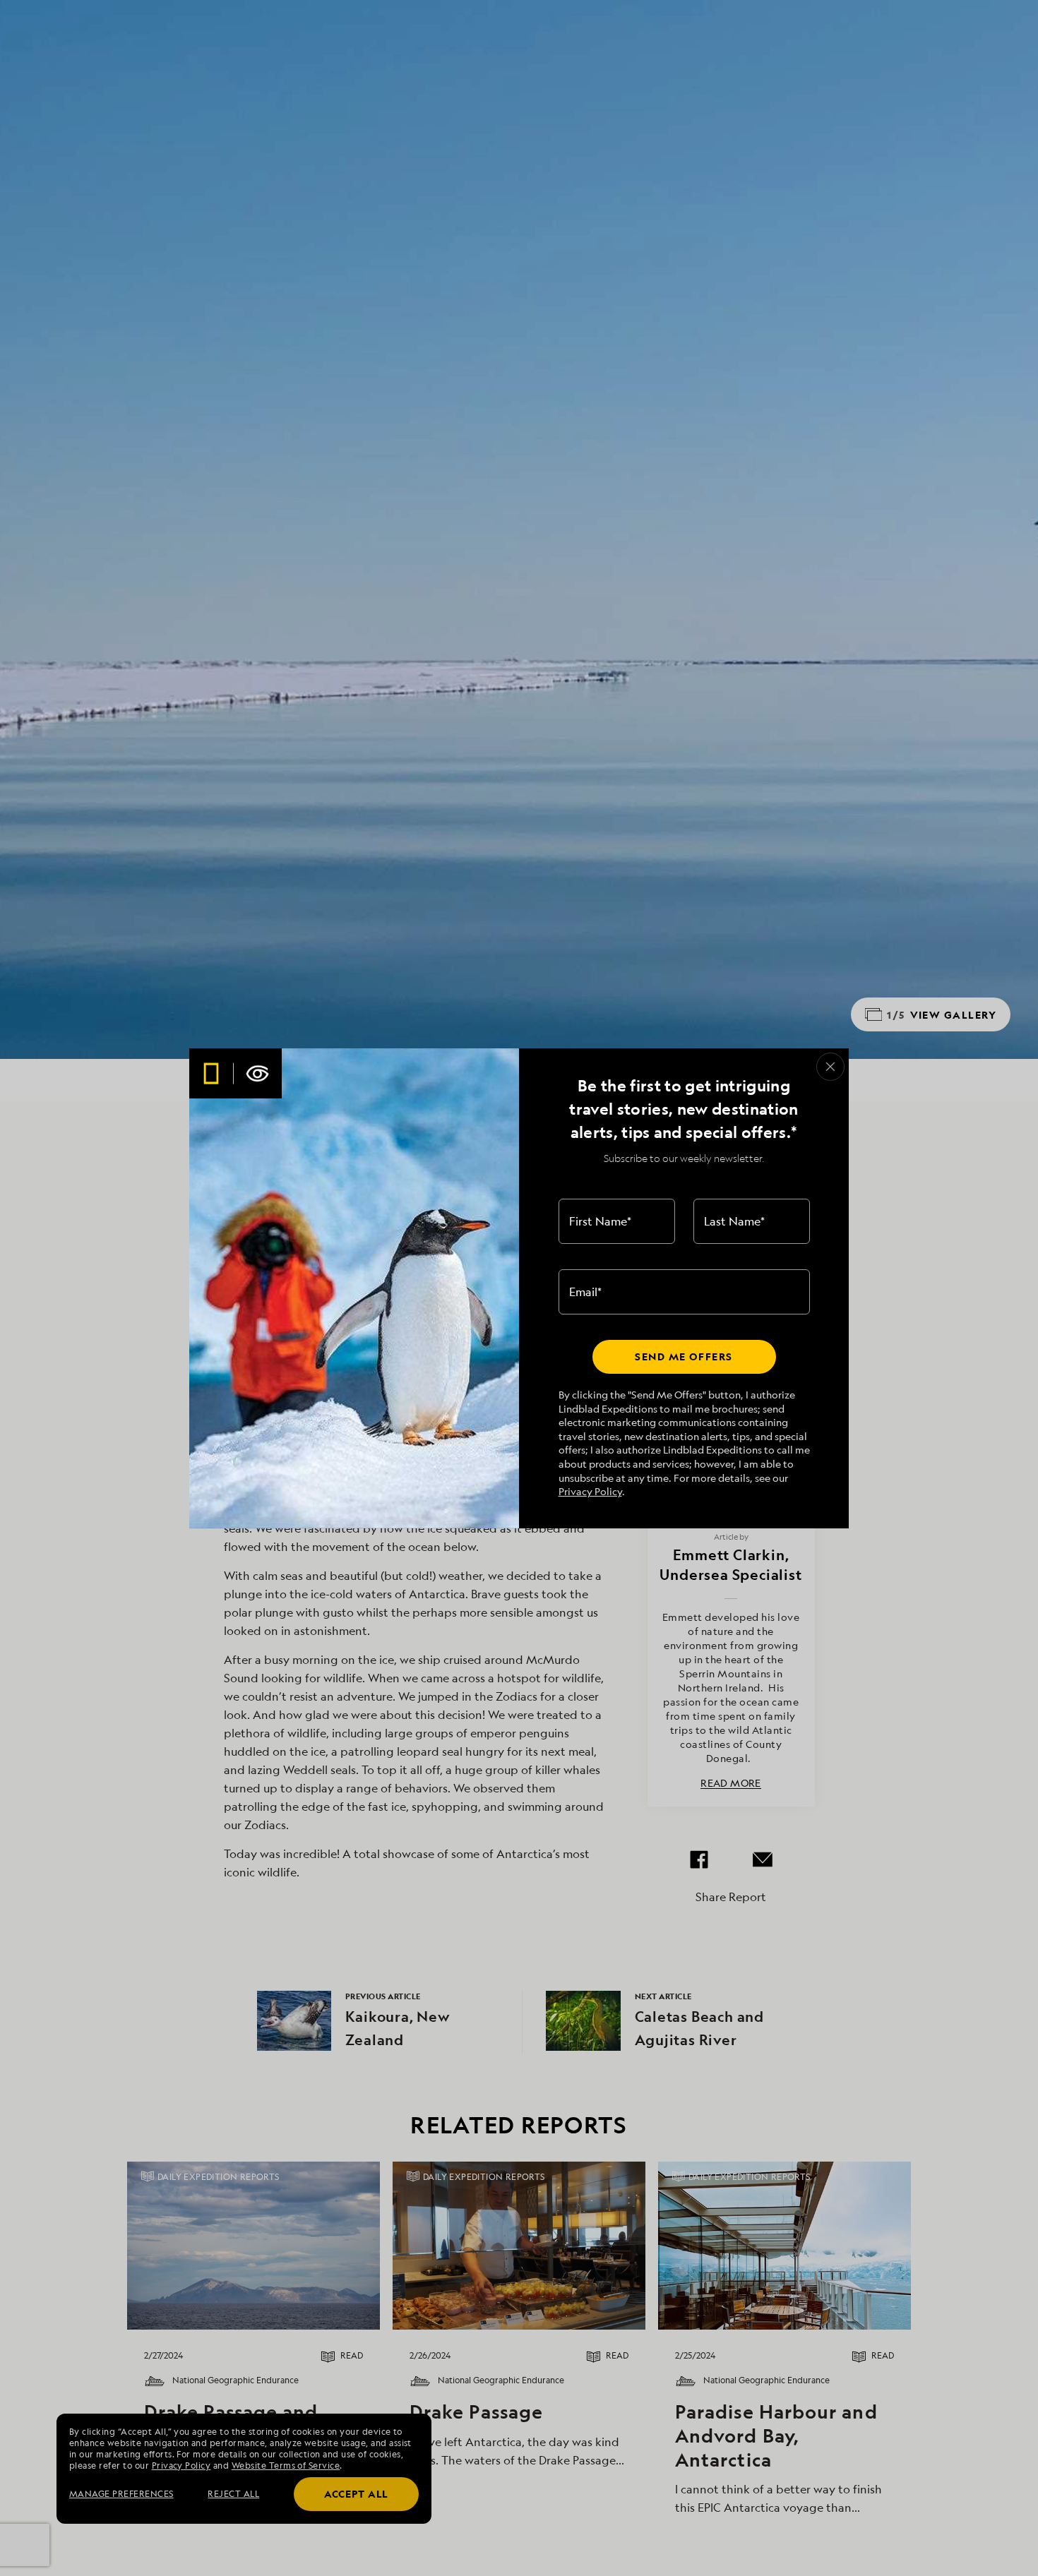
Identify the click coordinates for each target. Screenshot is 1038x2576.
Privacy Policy (590, 1491)
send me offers (684, 1356)
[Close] (830, 1067)
